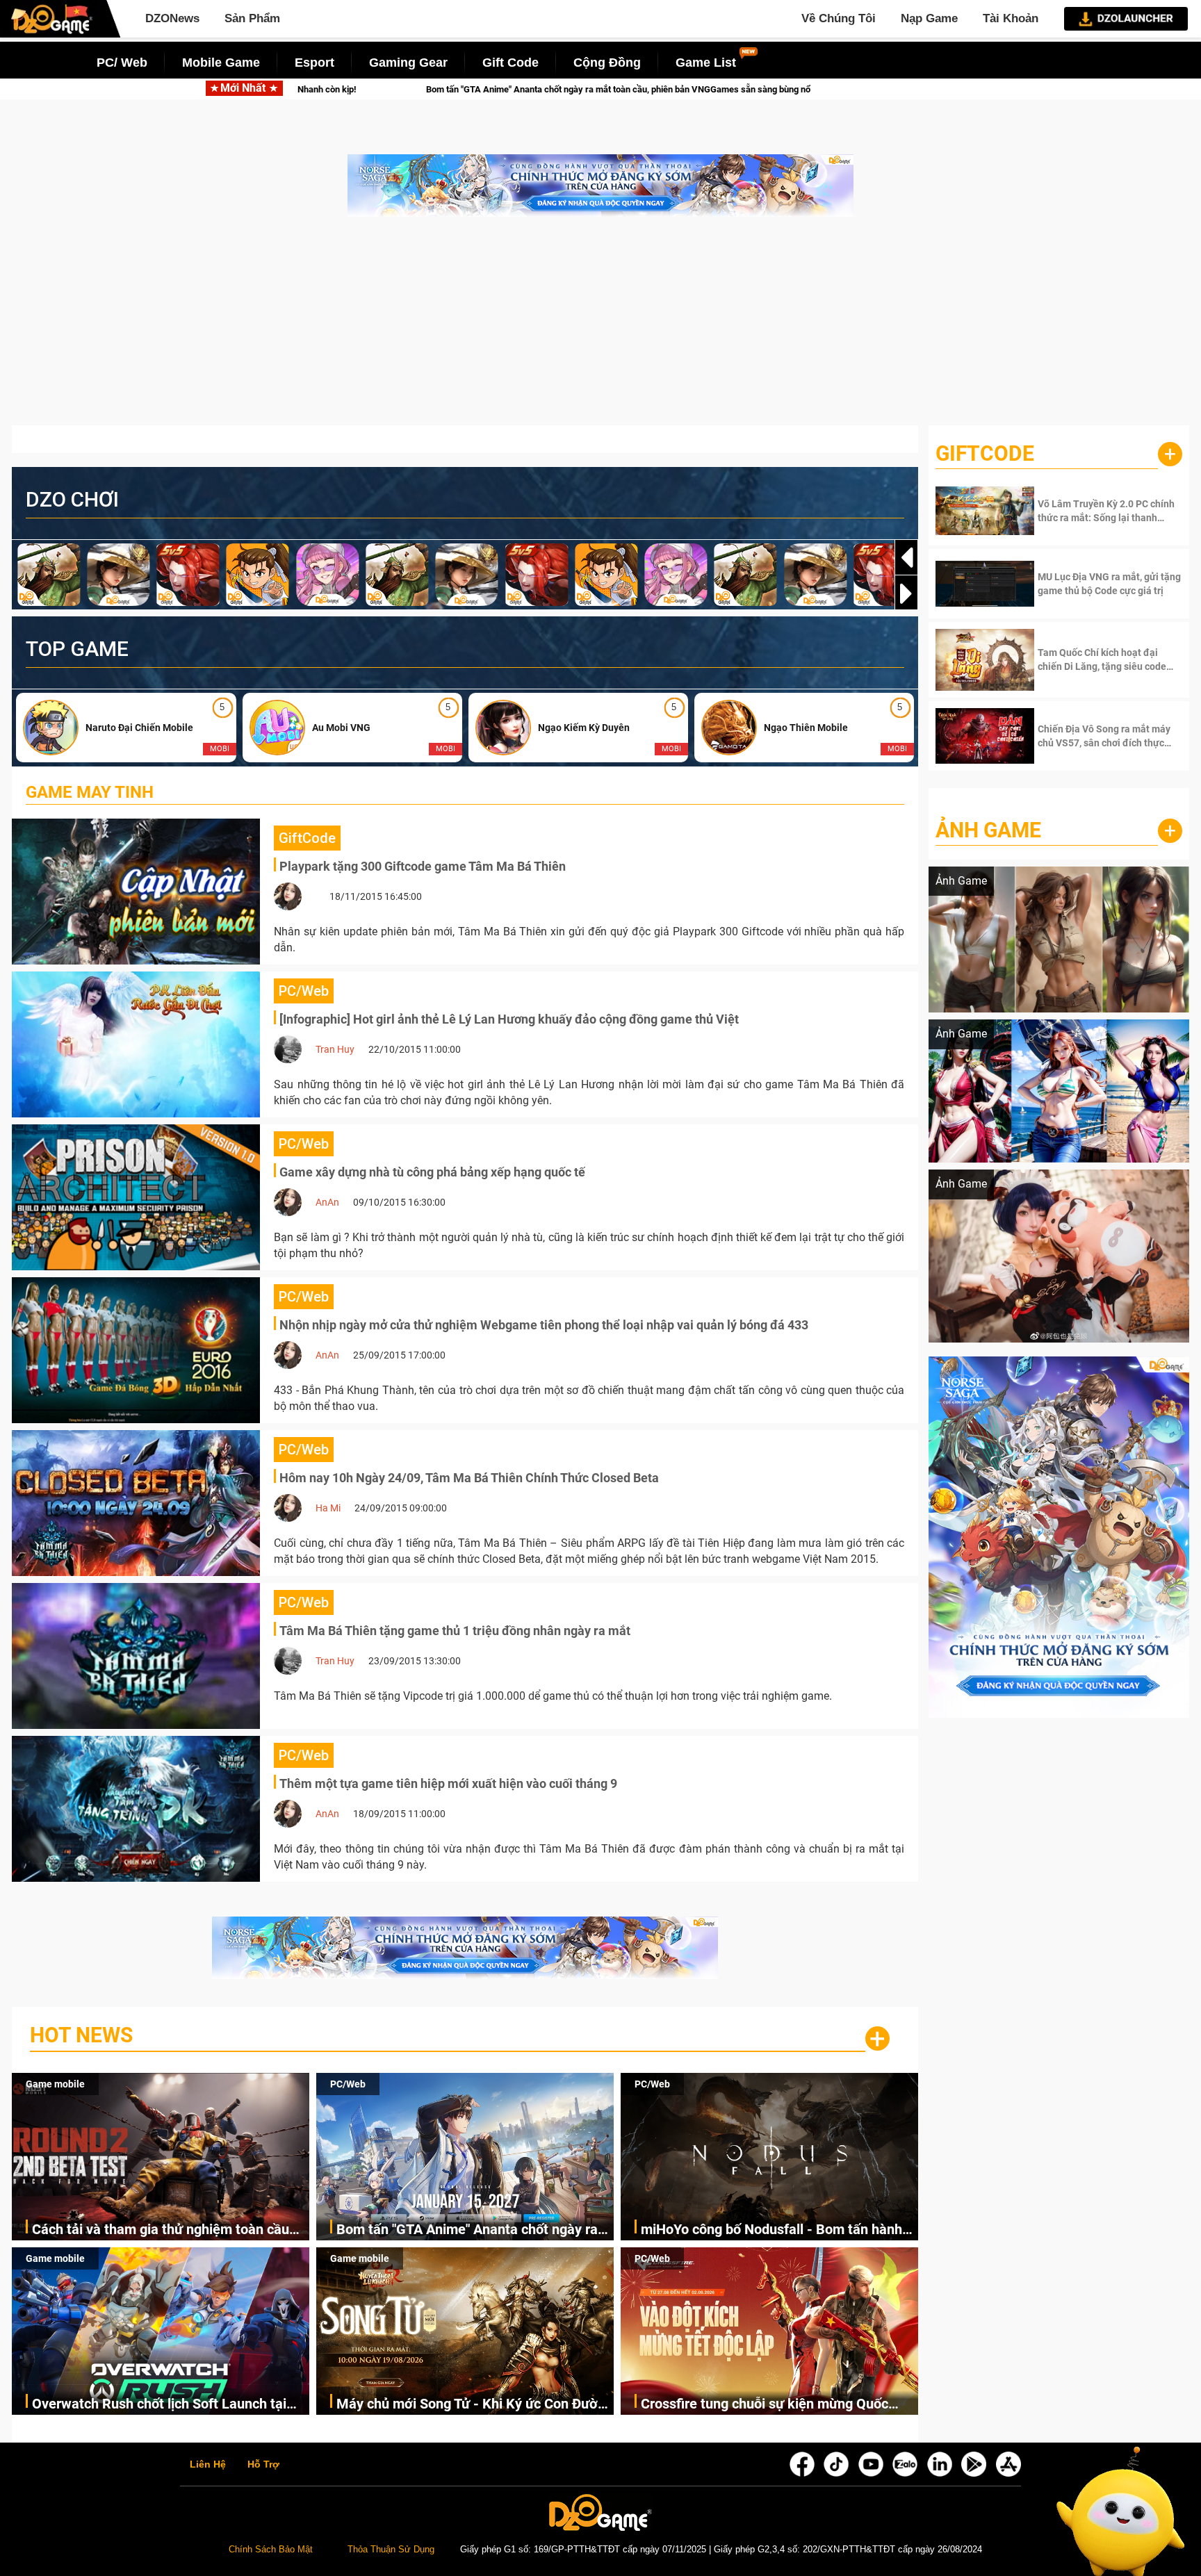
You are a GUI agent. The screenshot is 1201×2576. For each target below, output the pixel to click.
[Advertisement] (600, 328)
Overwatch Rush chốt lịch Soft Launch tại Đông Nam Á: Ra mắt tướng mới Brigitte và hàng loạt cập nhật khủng (164, 2405)
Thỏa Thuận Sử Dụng (391, 2550)
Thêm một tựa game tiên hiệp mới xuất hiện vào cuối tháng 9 (448, 1783)
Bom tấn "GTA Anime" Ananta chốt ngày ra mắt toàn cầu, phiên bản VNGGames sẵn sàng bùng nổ (371, 89)
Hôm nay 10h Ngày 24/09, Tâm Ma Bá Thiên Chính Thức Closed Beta (469, 1478)
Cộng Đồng (607, 63)
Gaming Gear (408, 63)
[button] (906, 593)
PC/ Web (122, 63)
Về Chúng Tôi (839, 18)
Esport (314, 63)
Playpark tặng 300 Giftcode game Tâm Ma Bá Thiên (423, 866)
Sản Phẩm (252, 18)
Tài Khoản (1011, 18)
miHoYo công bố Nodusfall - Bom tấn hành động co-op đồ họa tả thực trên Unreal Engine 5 (810, 89)
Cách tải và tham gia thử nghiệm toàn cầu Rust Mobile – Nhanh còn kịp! (161, 2230)
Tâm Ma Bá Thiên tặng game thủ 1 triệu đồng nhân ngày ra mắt (455, 1631)
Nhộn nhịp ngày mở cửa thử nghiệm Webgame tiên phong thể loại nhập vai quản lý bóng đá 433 (544, 1325)
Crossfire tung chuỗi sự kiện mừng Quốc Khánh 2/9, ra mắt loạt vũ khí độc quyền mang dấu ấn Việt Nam (765, 2405)
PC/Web (348, 2084)
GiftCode (985, 453)
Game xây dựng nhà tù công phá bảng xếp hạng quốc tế (432, 1172)
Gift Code (510, 63)
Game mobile (55, 2084)
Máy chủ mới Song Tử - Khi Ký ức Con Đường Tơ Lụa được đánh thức (475, 2405)
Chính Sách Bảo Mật (271, 2550)
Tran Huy (335, 1049)
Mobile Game (221, 63)
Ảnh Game (988, 830)
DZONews (172, 18)
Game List (706, 63)
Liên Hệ (208, 2465)
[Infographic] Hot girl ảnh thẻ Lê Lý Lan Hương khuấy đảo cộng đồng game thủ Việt (509, 1019)
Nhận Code (1090, 511)
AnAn (327, 1202)
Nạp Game (929, 18)
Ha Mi (328, 1508)
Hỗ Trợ (263, 2465)
